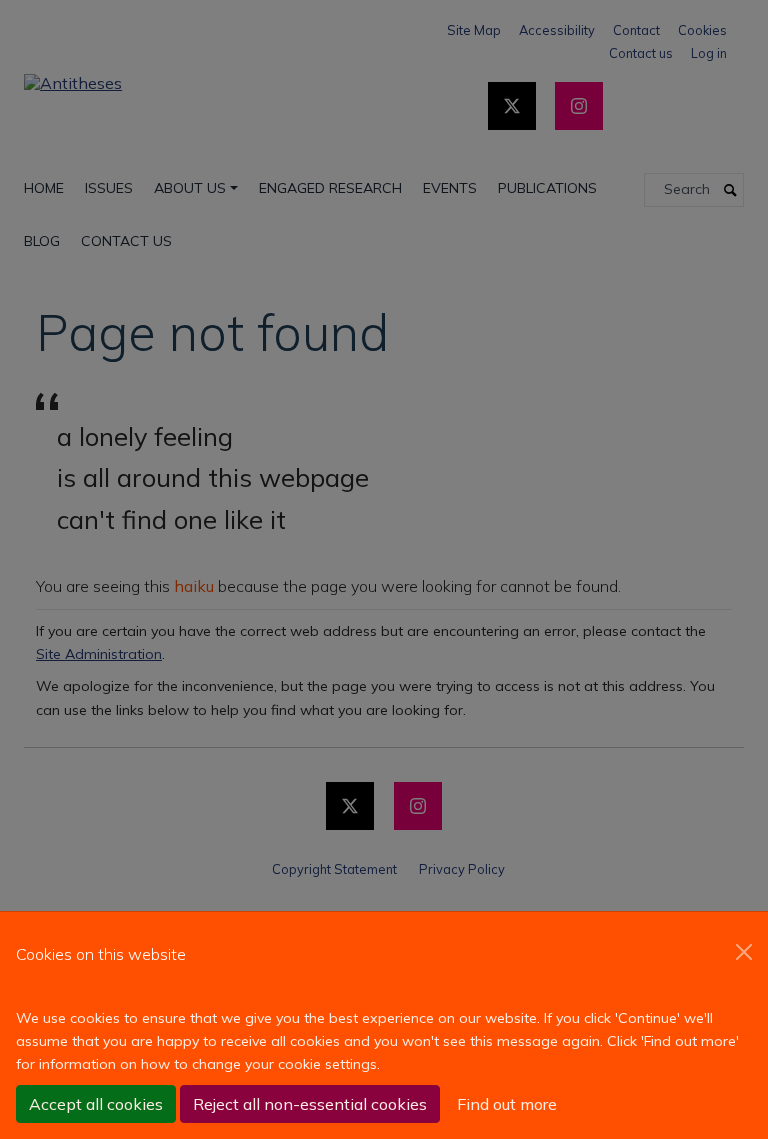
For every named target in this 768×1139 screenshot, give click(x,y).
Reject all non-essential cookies (310, 1104)
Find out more (507, 1104)
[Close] (744, 952)
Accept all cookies (96, 1104)
